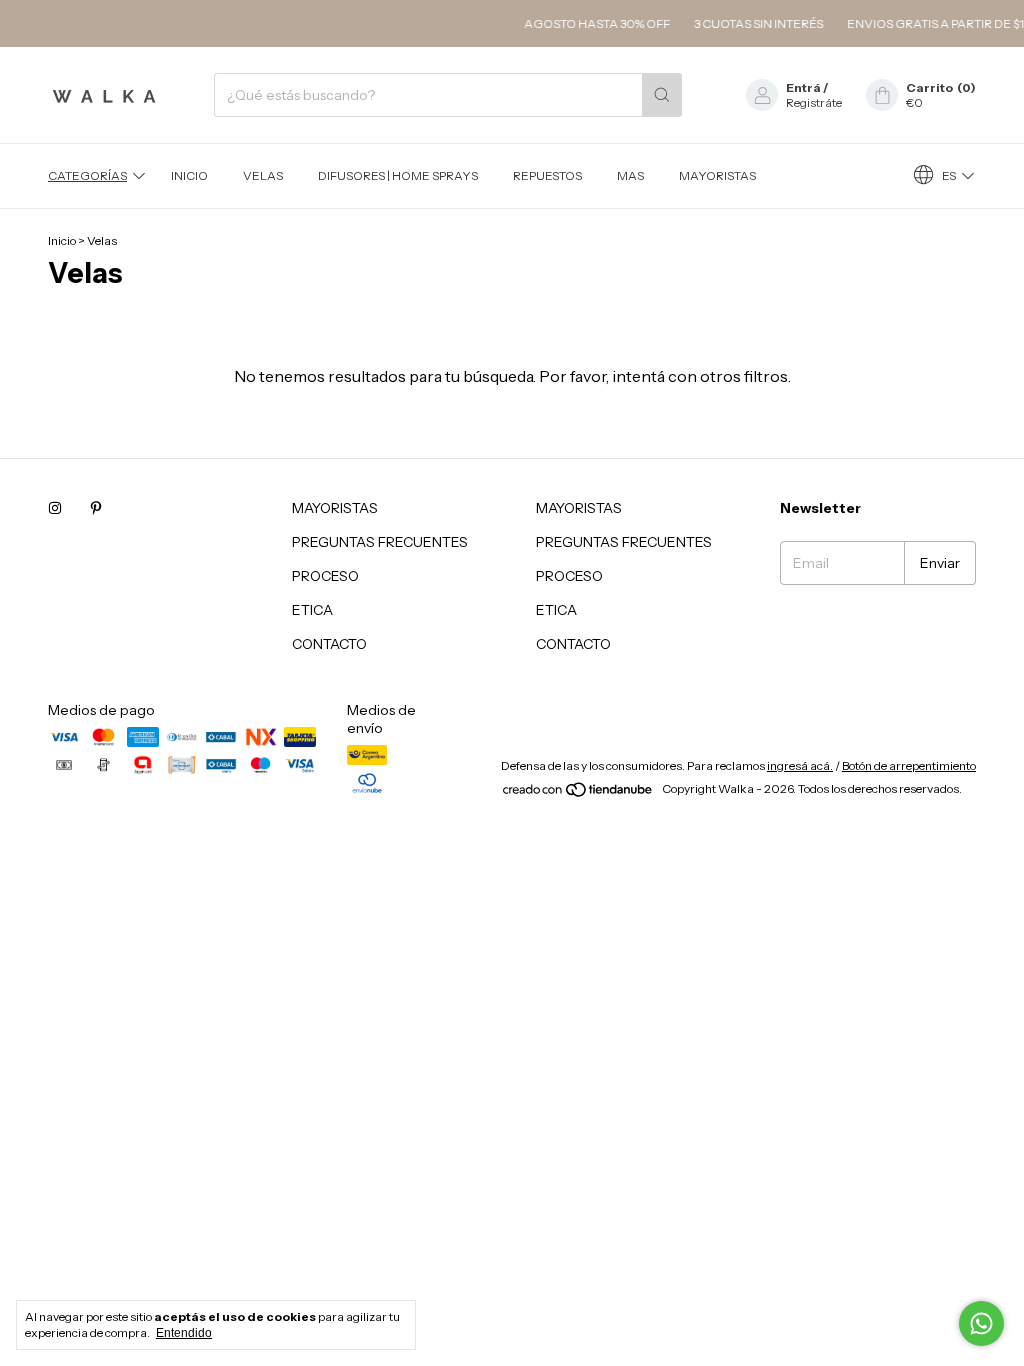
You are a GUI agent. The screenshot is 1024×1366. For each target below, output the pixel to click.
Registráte (814, 102)
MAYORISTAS (717, 175)
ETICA (312, 610)
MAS (630, 175)
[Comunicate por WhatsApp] (981, 1323)
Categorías (87, 175)
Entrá (803, 87)
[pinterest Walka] (96, 508)
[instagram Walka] (55, 508)
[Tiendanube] (578, 793)
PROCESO (325, 576)
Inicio (189, 175)
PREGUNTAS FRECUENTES (380, 542)
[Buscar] (662, 95)
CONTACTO (329, 644)
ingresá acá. (800, 765)
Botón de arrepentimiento (909, 765)
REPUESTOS (547, 175)
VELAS (263, 175)
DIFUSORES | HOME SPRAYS (398, 175)
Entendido (184, 1333)
